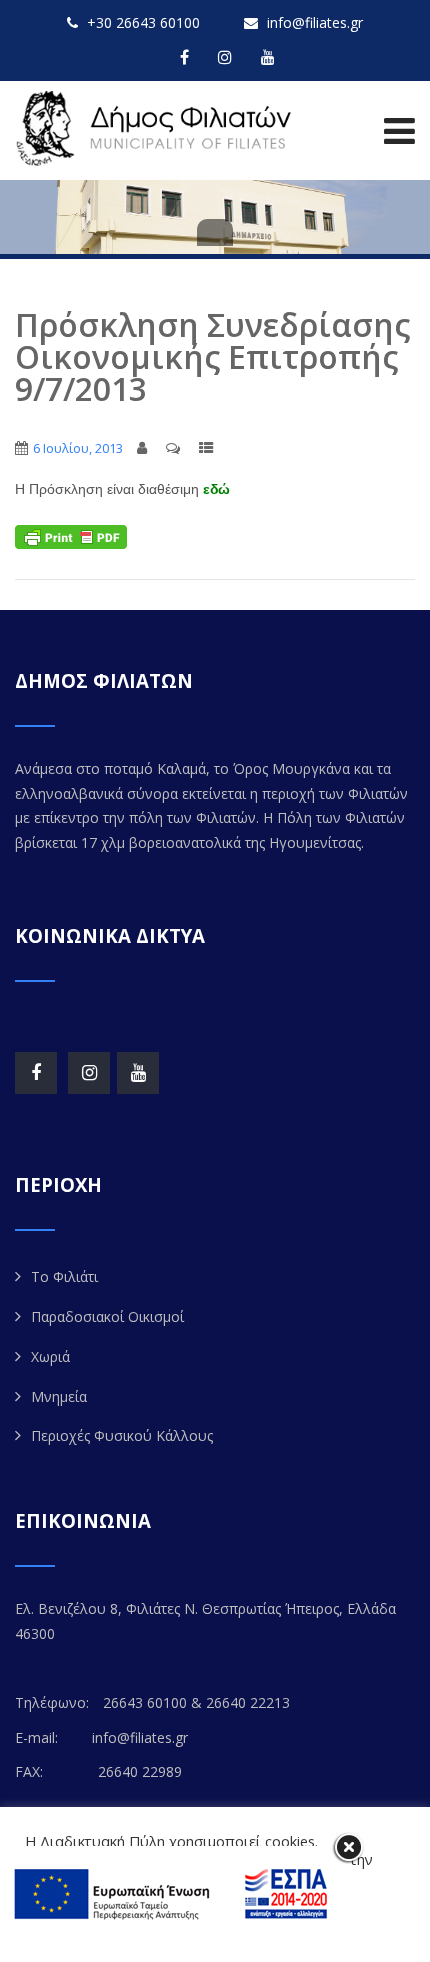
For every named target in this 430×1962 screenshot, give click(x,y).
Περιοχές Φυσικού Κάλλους (122, 1435)
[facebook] (184, 57)
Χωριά (50, 1356)
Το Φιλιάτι (64, 1276)
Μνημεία (59, 1396)
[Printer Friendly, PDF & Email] (71, 535)
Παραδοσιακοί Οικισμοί (107, 1316)
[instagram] (225, 57)
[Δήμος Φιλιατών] (157, 128)
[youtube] (268, 57)
